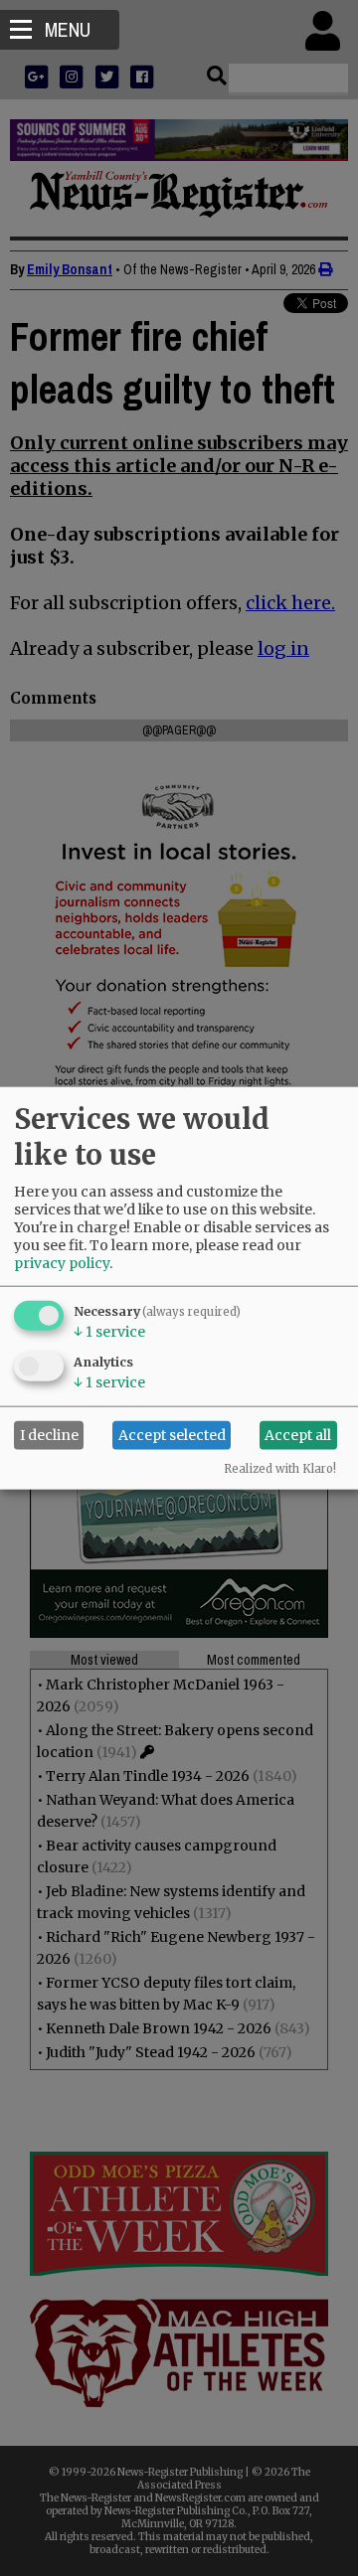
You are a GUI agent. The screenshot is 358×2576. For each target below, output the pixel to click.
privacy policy (62, 1262)
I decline (49, 1435)
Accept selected (172, 1435)
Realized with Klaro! (280, 1468)
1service (109, 1331)
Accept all (298, 1435)
